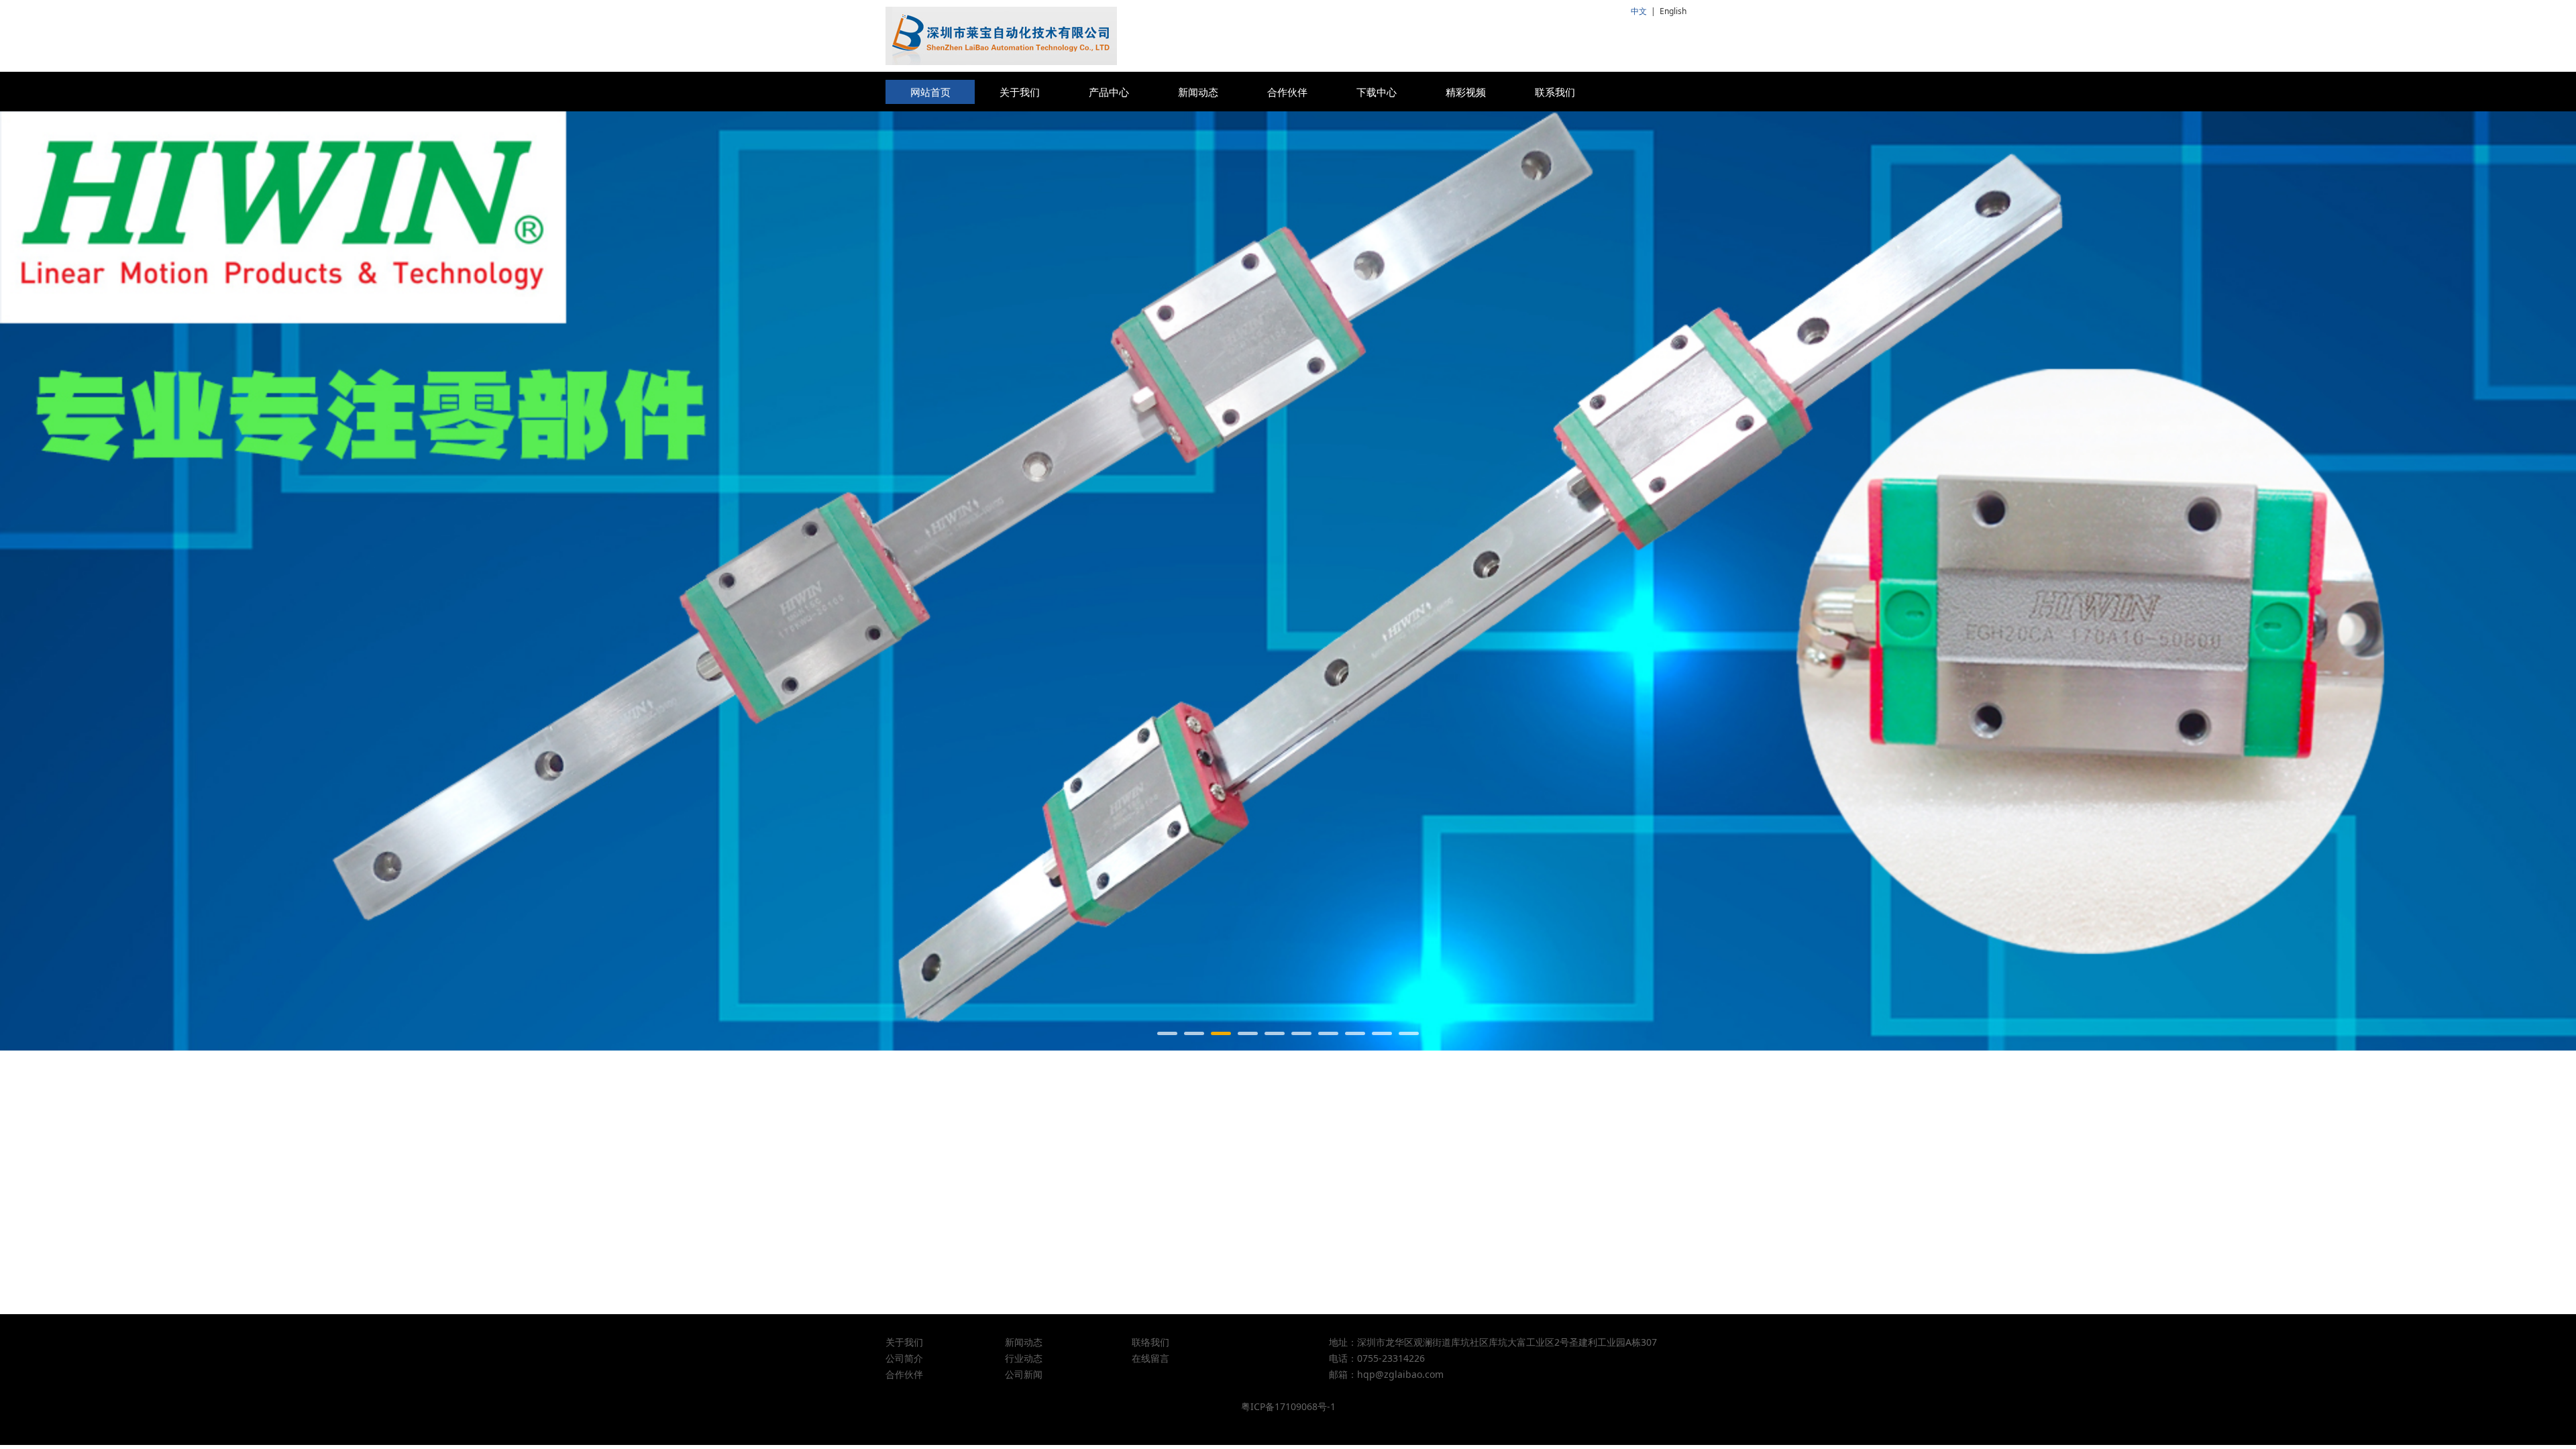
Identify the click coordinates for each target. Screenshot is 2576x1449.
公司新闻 (1024, 1374)
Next (1662, 581)
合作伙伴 (1287, 92)
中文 (1639, 11)
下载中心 (1377, 92)
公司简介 (904, 1358)
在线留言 (1150, 1358)
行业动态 (1024, 1358)
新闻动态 (1198, 92)
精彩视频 (1466, 92)
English (1673, 11)
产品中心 (1109, 92)
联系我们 (1555, 92)
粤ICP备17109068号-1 (1288, 1406)
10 (1409, 1033)
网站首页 (930, 92)
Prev (914, 581)
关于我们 (1020, 92)
